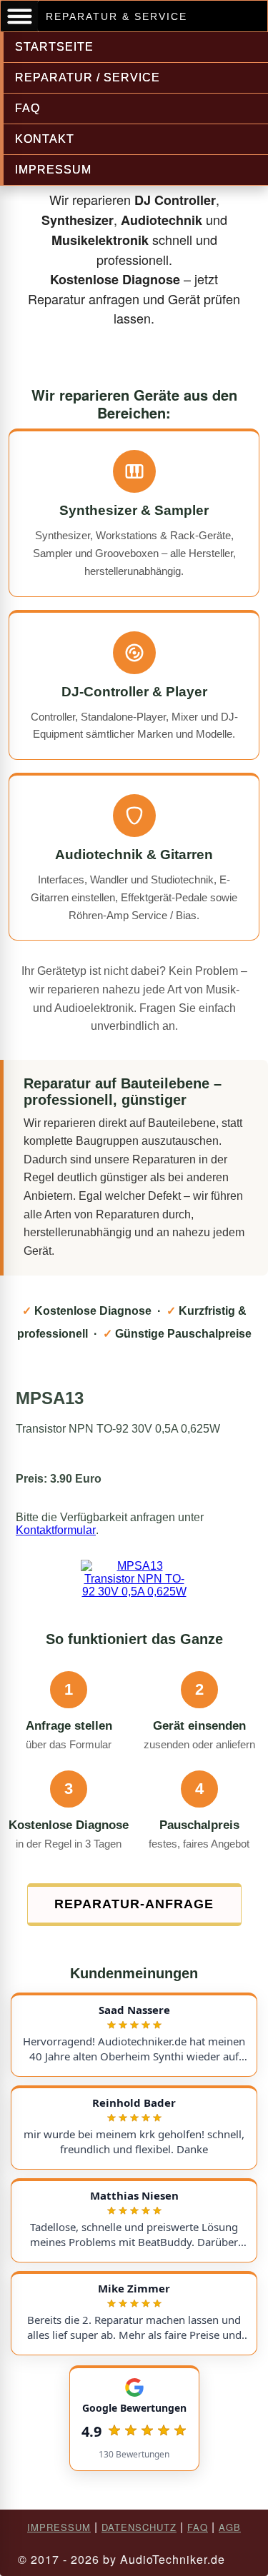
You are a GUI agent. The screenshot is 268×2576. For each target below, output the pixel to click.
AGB (230, 2527)
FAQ (28, 108)
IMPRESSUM (53, 170)
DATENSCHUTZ (139, 2527)
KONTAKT (45, 139)
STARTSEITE (54, 47)
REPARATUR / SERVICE (88, 77)
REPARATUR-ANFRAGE (134, 1904)
